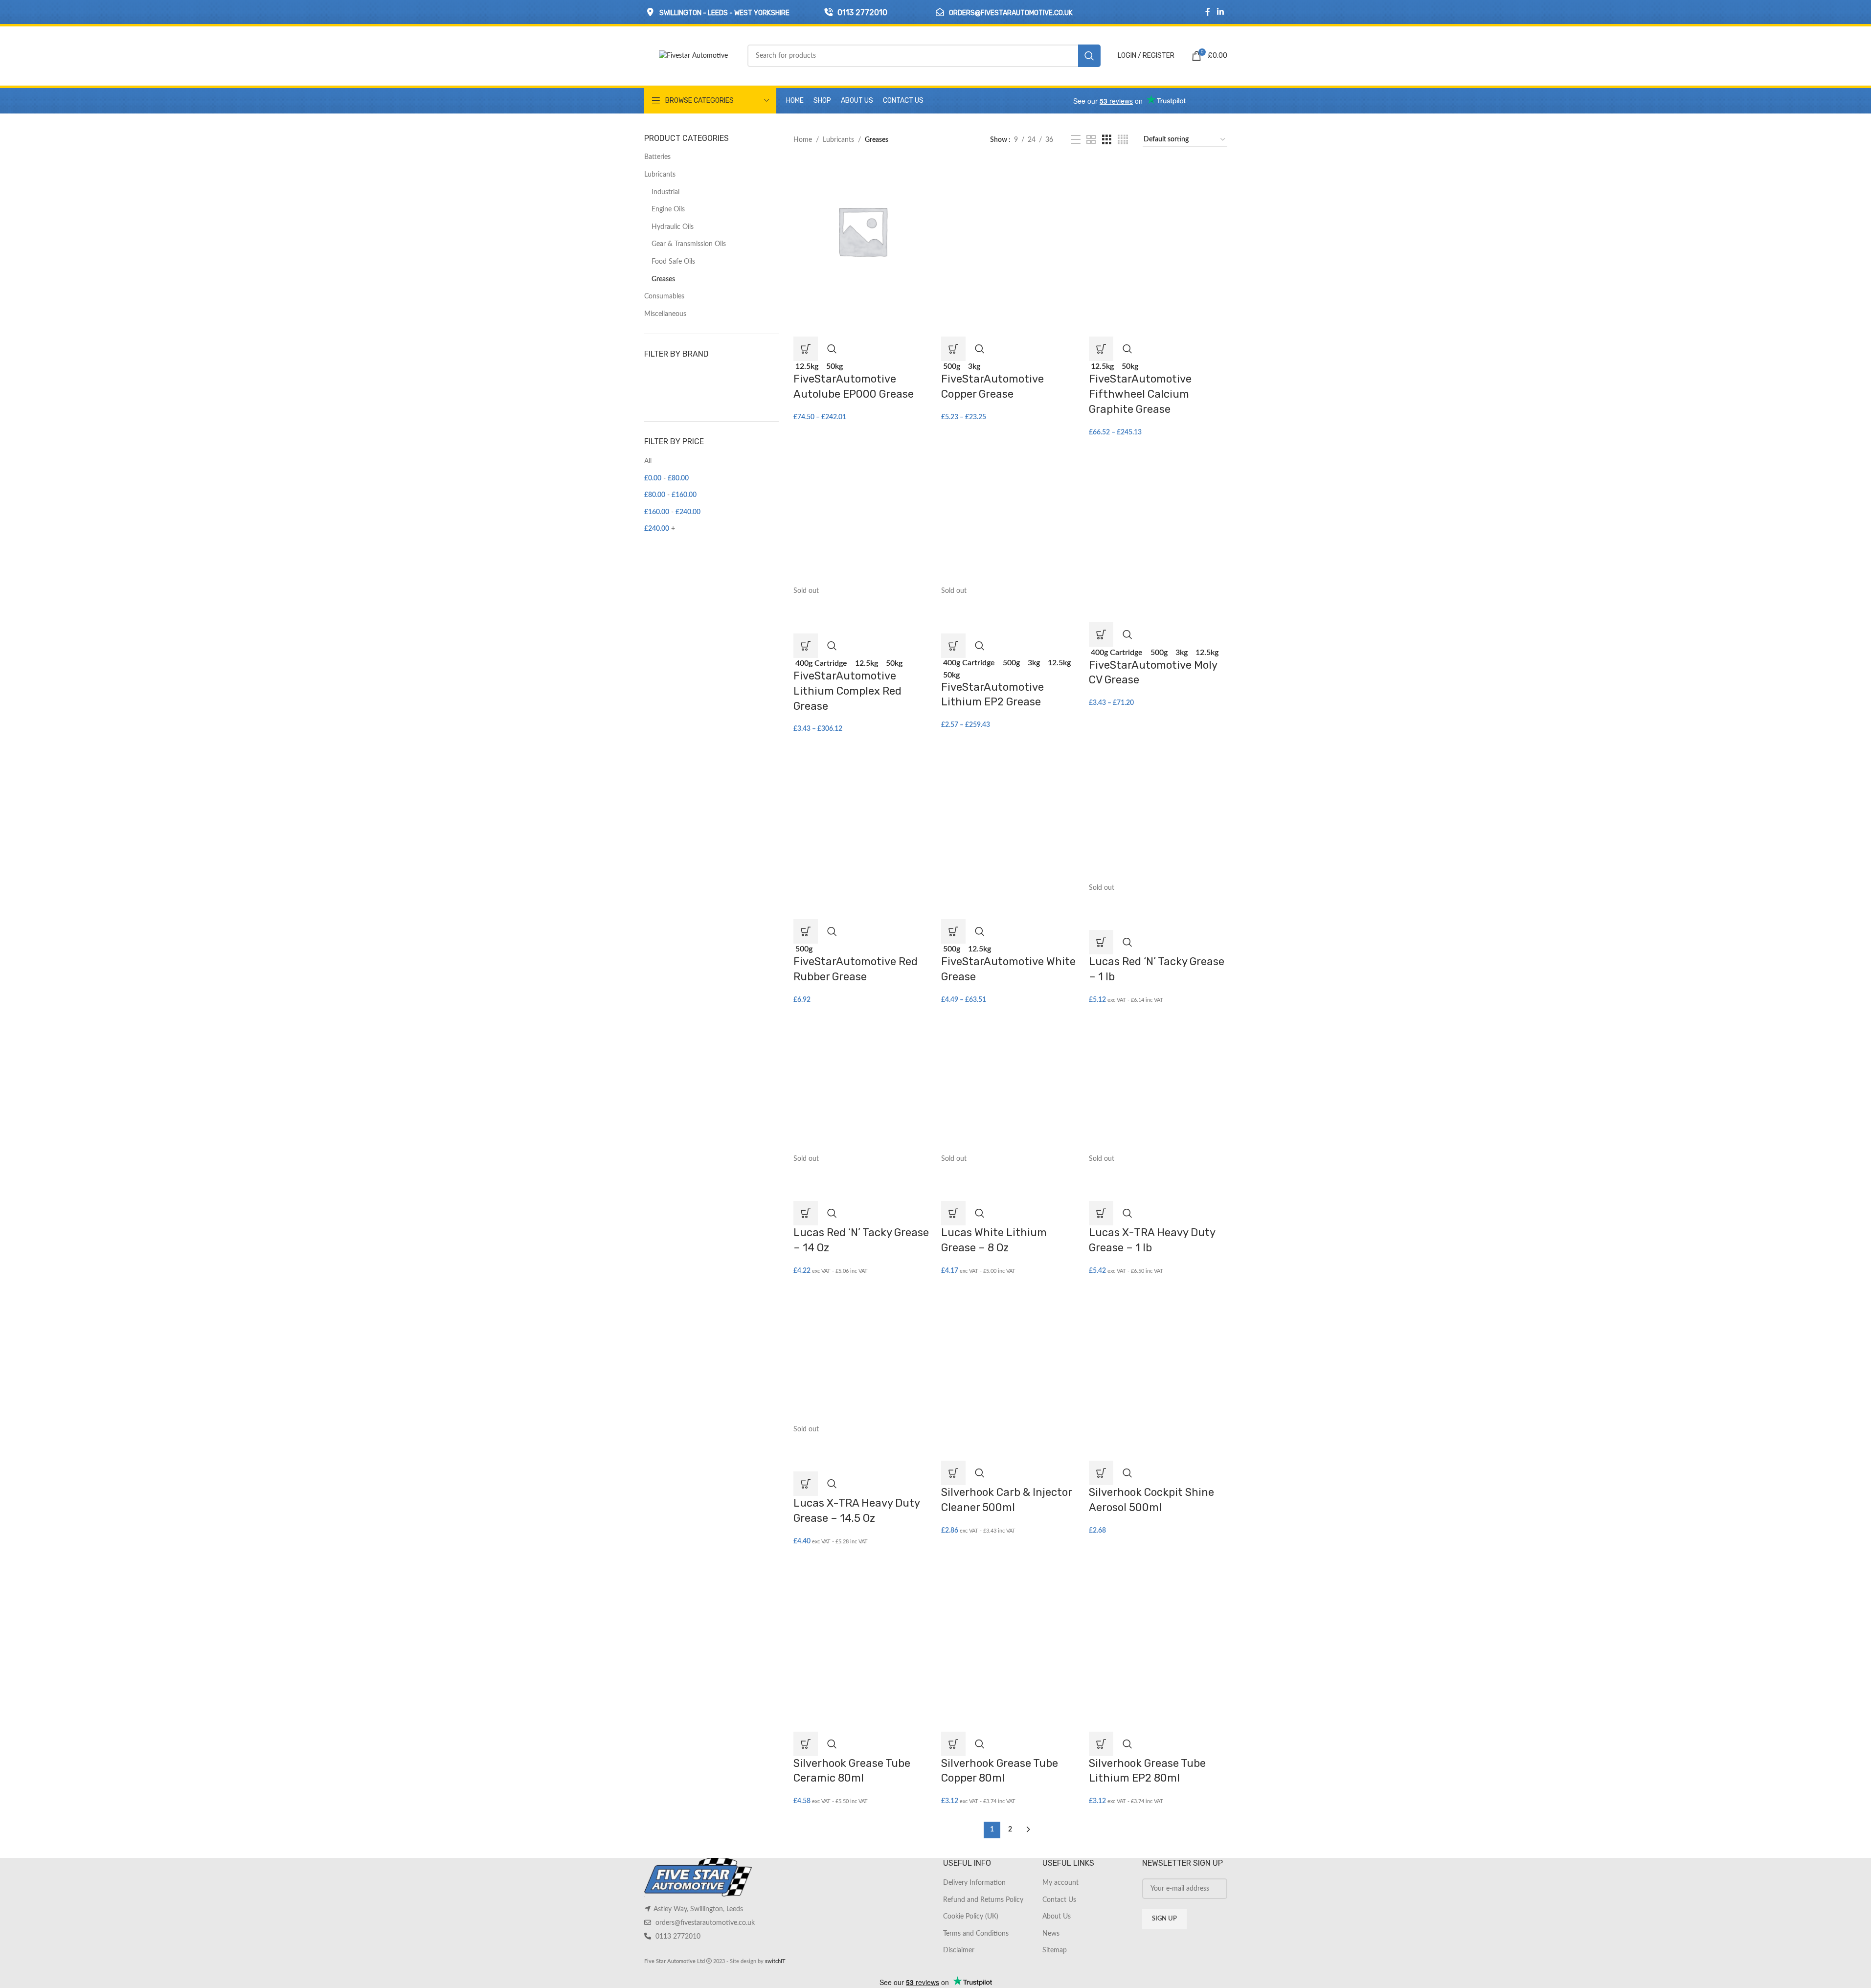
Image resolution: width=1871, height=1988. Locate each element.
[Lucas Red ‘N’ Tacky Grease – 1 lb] (1158, 813)
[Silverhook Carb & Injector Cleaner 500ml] (1010, 1355)
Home (803, 140)
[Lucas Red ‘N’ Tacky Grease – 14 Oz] (862, 1084)
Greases (663, 279)
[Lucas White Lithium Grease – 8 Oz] (1010, 1084)
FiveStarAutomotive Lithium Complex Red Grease (847, 691)
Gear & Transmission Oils (689, 244)
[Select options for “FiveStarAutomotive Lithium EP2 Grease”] (953, 646)
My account (1060, 1883)
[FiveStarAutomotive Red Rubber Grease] (862, 813)
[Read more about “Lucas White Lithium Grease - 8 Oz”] (953, 1213)
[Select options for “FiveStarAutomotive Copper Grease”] (953, 349)
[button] (953, 1473)
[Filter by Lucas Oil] (676, 377)
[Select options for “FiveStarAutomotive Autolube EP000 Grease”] (806, 349)
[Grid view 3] (1107, 140)
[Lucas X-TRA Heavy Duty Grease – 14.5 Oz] (862, 1355)
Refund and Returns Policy (983, 1900)
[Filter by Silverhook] (744, 377)
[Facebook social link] (1208, 12)
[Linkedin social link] (1220, 12)
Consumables (664, 296)
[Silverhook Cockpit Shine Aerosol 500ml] (1158, 1355)
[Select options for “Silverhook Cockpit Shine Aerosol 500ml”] (1101, 1473)
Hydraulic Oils (673, 227)
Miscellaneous (665, 314)
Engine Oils (668, 209)
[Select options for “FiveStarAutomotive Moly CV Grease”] (1101, 634)
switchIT (775, 1961)
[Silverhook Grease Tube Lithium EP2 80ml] (1158, 1626)
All (648, 461)
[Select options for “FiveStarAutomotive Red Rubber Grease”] (806, 931)
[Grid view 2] (1091, 140)
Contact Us (1059, 1900)
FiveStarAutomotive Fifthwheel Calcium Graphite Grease (1140, 394)
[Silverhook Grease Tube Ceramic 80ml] (862, 1626)
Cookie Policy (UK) (971, 1917)
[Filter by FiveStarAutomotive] (676, 397)
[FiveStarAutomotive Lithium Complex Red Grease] (862, 517)
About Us (1057, 1917)
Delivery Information (974, 1883)
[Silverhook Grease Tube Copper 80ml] (1010, 1626)
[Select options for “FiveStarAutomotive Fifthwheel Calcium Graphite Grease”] (1101, 349)
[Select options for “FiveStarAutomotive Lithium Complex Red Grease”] (806, 646)
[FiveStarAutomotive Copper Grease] (1010, 230)
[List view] (1076, 140)
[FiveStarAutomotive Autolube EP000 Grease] (862, 230)
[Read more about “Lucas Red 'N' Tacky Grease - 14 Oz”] (806, 1213)
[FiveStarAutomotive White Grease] (1010, 813)
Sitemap (1055, 1950)
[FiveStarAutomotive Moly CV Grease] (1158, 517)
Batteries (657, 157)
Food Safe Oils (673, 262)
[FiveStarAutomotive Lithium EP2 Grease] (1010, 517)
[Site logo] (693, 56)
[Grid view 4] (1123, 140)
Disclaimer (959, 1950)
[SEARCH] (1089, 56)
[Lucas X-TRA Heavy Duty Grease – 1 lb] (1158, 1084)
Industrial (665, 192)
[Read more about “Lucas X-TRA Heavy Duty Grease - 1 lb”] (1101, 1213)
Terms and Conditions (976, 1934)
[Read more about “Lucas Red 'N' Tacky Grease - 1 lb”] (1101, 942)
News (1051, 1934)
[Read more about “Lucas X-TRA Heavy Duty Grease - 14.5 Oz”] (806, 1484)
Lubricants (660, 175)
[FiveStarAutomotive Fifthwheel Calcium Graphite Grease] (1158, 230)
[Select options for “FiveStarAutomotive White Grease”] (953, 931)
